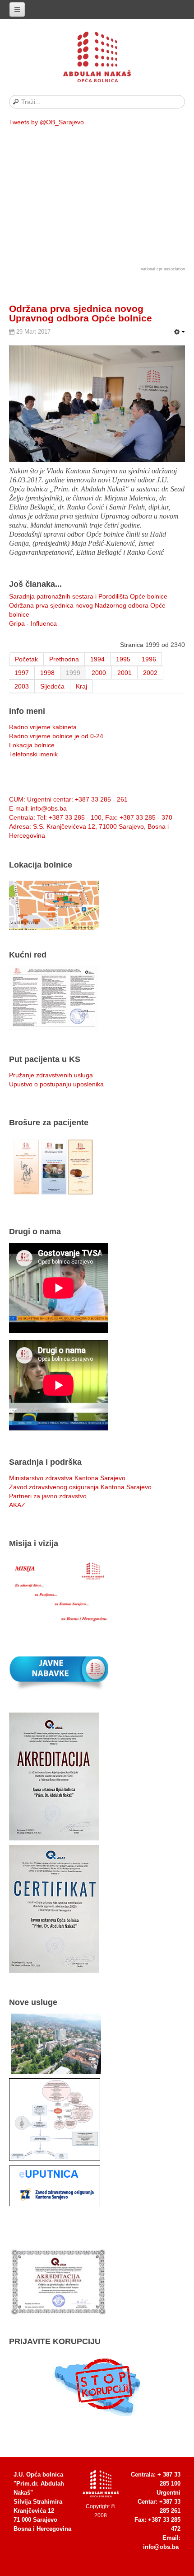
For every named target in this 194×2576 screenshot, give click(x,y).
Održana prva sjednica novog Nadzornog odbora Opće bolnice (87, 610)
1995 (123, 659)
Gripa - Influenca (33, 623)
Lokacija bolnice (32, 745)
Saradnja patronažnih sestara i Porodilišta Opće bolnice (88, 596)
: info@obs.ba (38, 808)
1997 (22, 673)
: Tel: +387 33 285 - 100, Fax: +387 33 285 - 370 (91, 817)
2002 (150, 673)
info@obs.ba (161, 2547)
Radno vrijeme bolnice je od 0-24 (56, 736)
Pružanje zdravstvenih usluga (51, 1075)
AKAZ (17, 1505)
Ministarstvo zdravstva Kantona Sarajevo (67, 1478)
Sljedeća (52, 686)
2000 (99, 673)
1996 (149, 659)
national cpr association (163, 269)
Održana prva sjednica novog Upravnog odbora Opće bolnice (81, 313)
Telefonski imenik (33, 754)
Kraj (81, 686)
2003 (22, 686)
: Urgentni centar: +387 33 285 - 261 (68, 799)
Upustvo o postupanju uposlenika (56, 1084)
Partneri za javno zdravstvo (48, 1496)
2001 (125, 673)
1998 (47, 673)
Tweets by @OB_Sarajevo (46, 122)
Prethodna (64, 659)
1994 (97, 659)
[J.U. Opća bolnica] (97, 59)
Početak (26, 659)
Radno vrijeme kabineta (43, 727)
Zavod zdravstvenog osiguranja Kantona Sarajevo (80, 1487)
